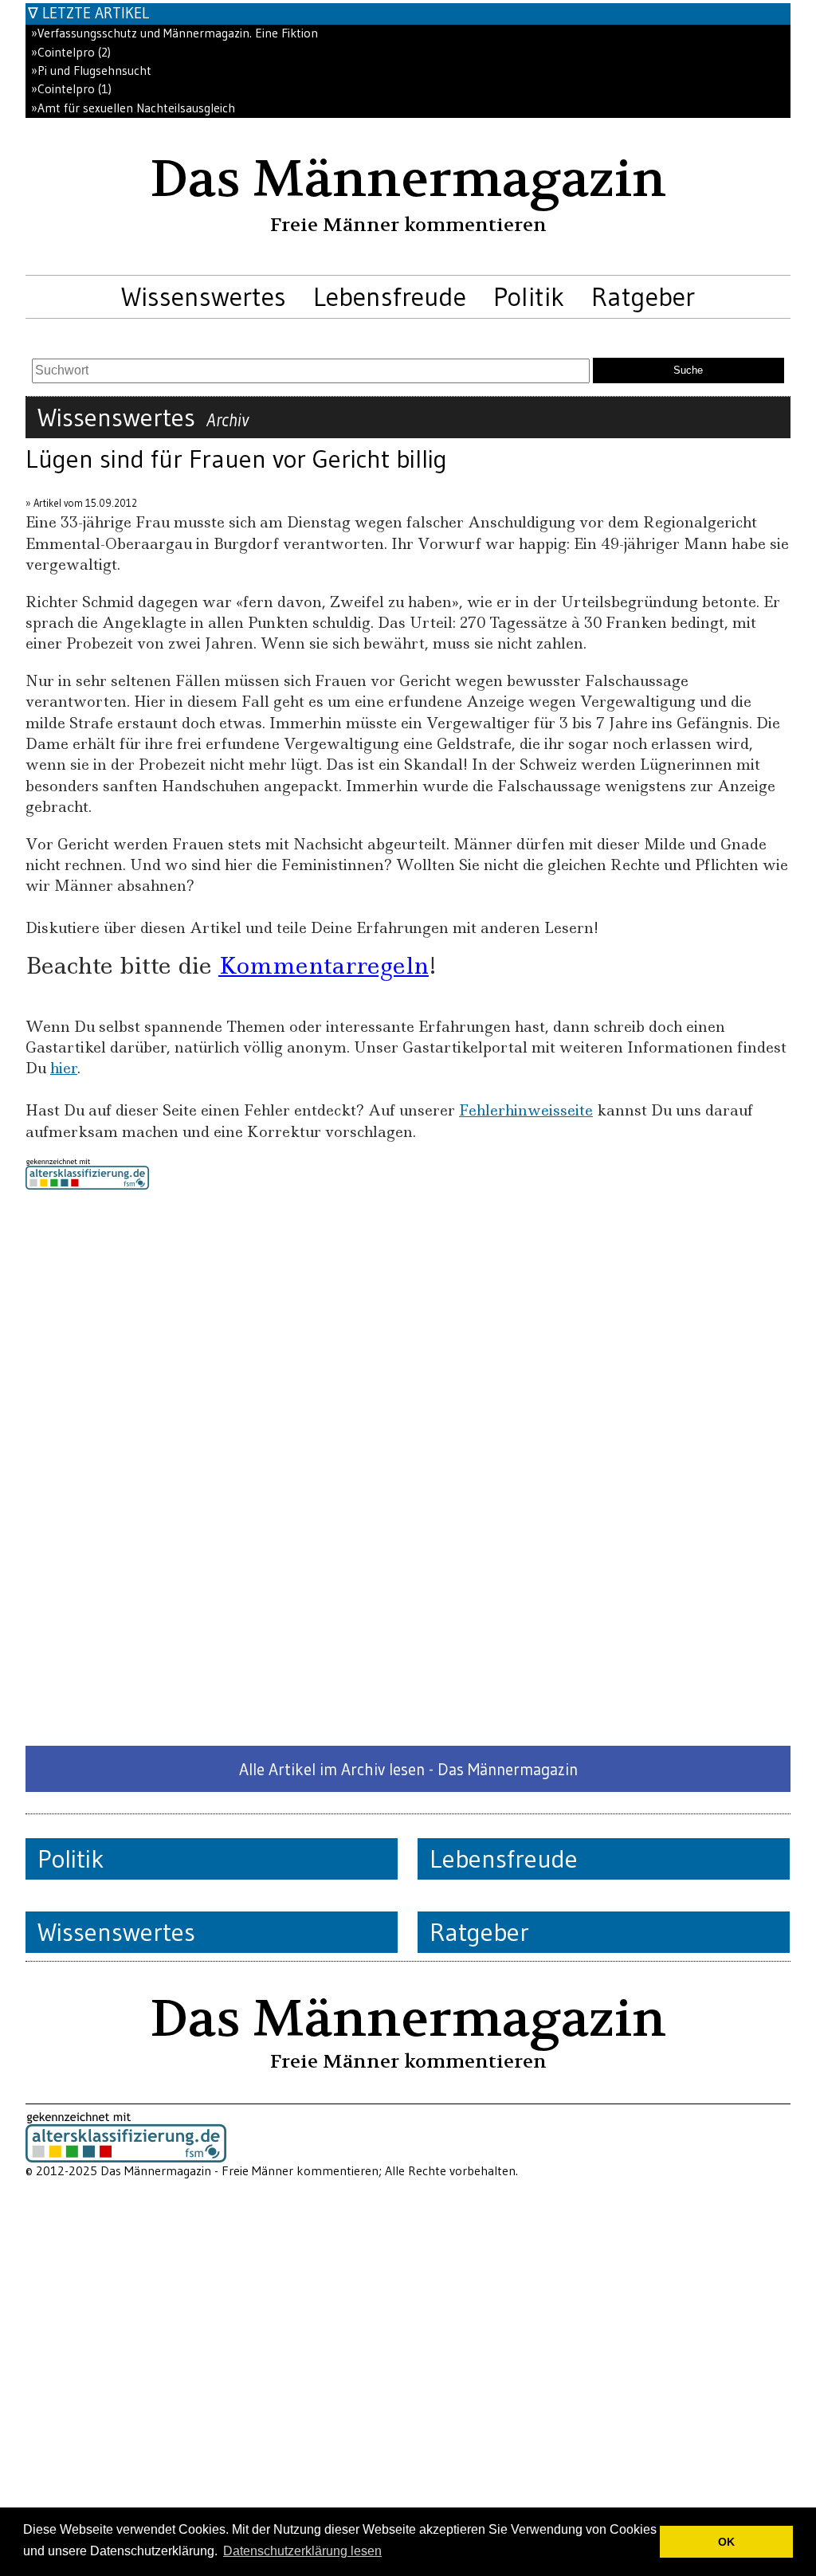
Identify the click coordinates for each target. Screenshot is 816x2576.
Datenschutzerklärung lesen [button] (302, 2551)
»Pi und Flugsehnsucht (91, 71)
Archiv (228, 420)
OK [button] (726, 2542)
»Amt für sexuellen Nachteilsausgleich (133, 108)
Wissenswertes (204, 296)
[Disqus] (408, 1468)
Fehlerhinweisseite (526, 1110)
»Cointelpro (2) (71, 52)
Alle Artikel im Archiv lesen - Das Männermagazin (408, 1769)
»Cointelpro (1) (71, 89)
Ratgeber (643, 296)
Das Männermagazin (408, 179)
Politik (529, 296)
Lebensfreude (390, 296)
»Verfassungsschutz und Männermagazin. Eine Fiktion (175, 33)
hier (64, 1068)
